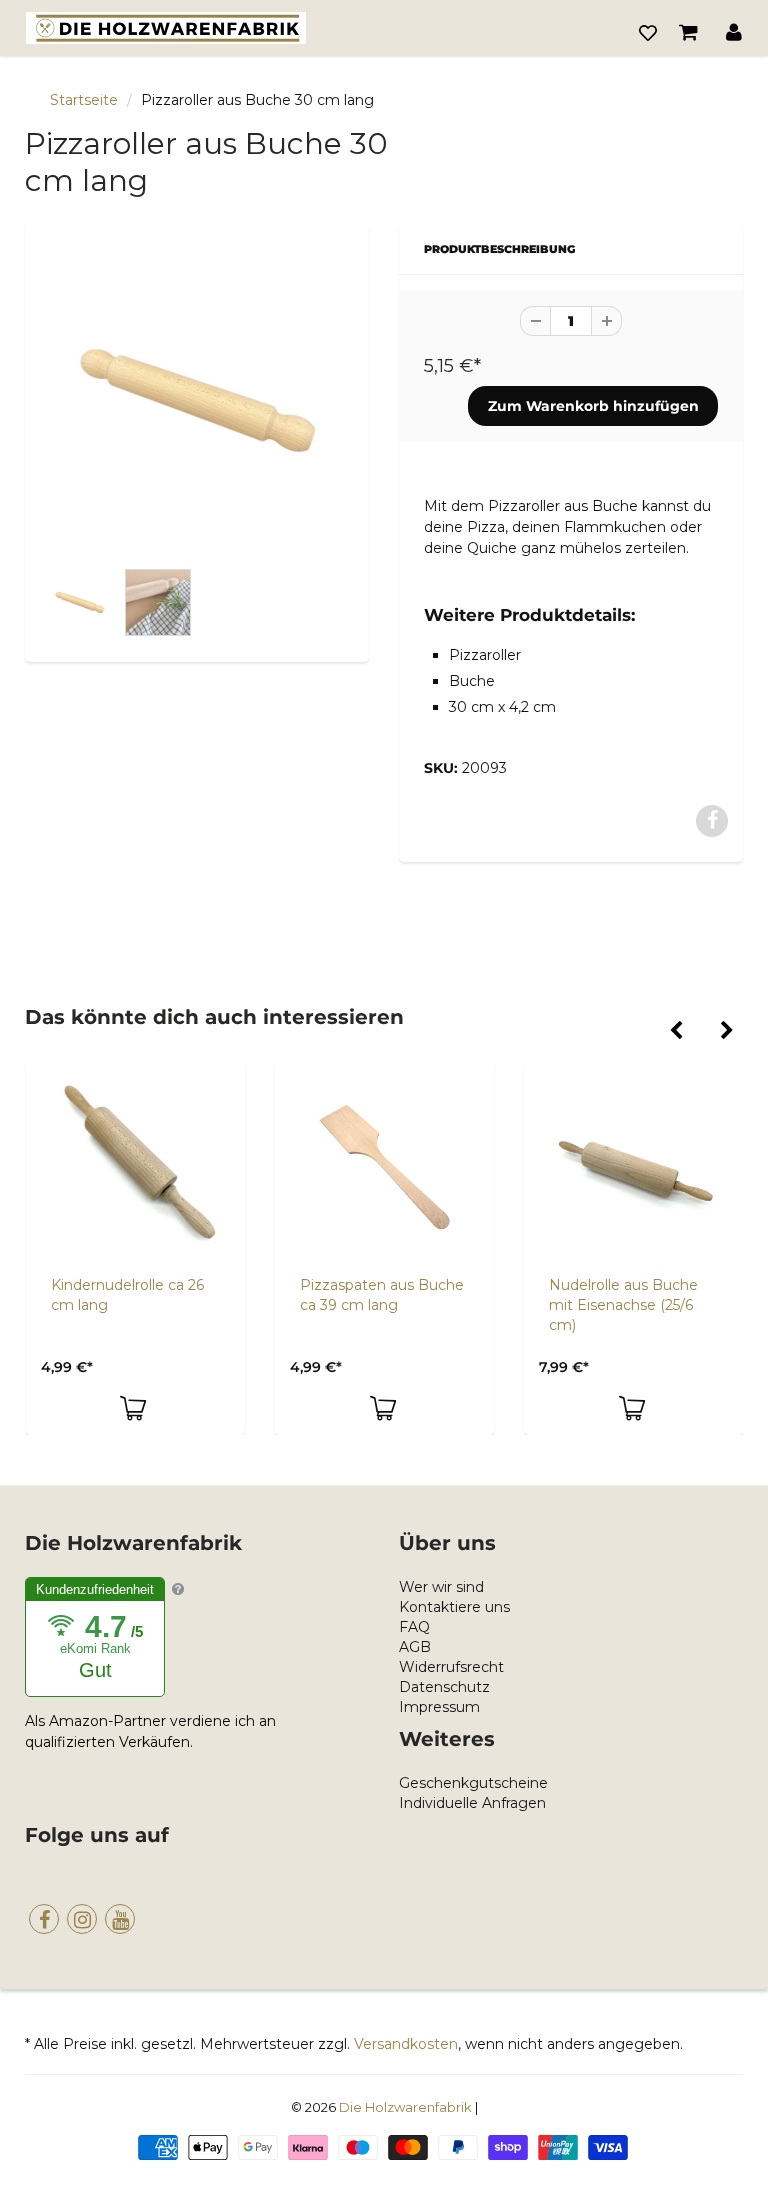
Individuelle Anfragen (472, 1803)
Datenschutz (444, 1687)
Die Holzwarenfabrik (405, 2107)
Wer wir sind (441, 1587)
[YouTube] (120, 1919)
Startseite (84, 100)
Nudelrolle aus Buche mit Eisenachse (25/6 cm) (623, 1305)
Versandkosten (406, 2044)
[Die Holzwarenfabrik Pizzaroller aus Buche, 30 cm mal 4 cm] (197, 401)
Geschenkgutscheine (473, 1783)
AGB (415, 1647)
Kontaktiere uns (454, 1607)
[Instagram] (82, 1919)
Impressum (439, 1707)
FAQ (414, 1627)
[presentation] (675, 1032)
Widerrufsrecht (451, 1667)
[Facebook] (44, 1919)
